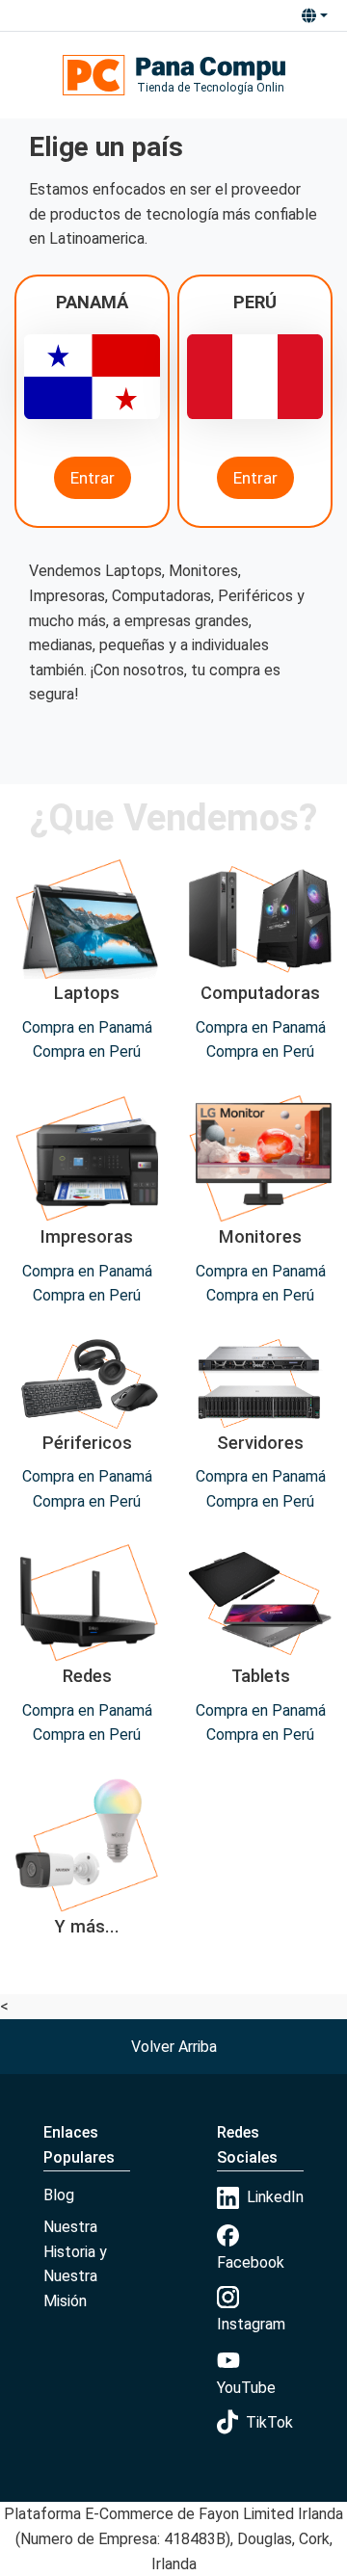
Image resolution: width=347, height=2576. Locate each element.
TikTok (269, 2422)
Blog (59, 2195)
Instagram (251, 2324)
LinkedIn (275, 2197)
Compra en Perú (87, 1051)
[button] (314, 15)
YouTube (246, 2388)
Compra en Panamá (87, 1027)
